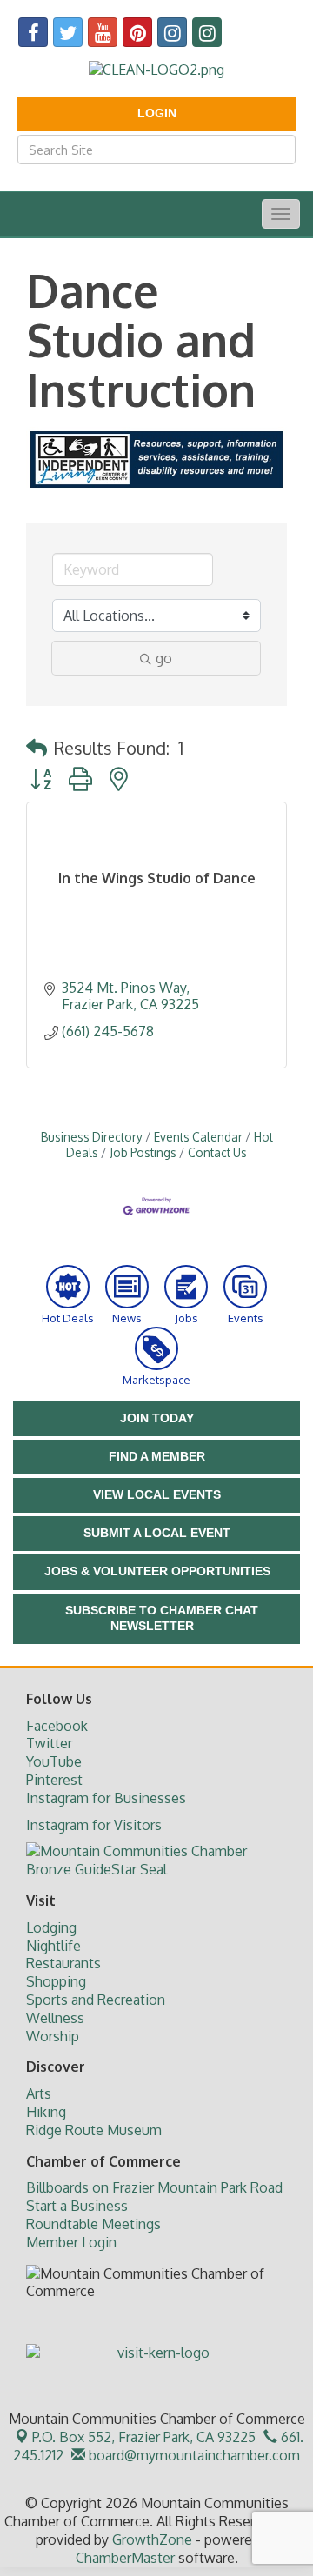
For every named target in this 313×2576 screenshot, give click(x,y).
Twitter (49, 1743)
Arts (39, 2093)
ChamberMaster (125, 2558)
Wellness (55, 2018)
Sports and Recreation (96, 2000)
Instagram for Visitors (94, 1825)
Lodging (51, 1927)
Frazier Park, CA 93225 (144, 2437)
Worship (53, 2036)
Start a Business (77, 2206)
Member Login (71, 2242)
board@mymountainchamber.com (193, 2455)
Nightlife (53, 1946)
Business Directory (92, 1137)
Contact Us (217, 1152)
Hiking (46, 2112)
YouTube (54, 1761)
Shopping (56, 1981)
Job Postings (143, 1152)
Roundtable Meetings (93, 2224)
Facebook (57, 1726)
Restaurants (63, 1963)
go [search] (164, 658)
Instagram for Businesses (106, 1798)
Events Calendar (198, 1137)
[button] (37, 748)
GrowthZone (152, 2539)
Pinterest (54, 1780)
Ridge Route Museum (94, 2130)
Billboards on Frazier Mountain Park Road (154, 2187)
